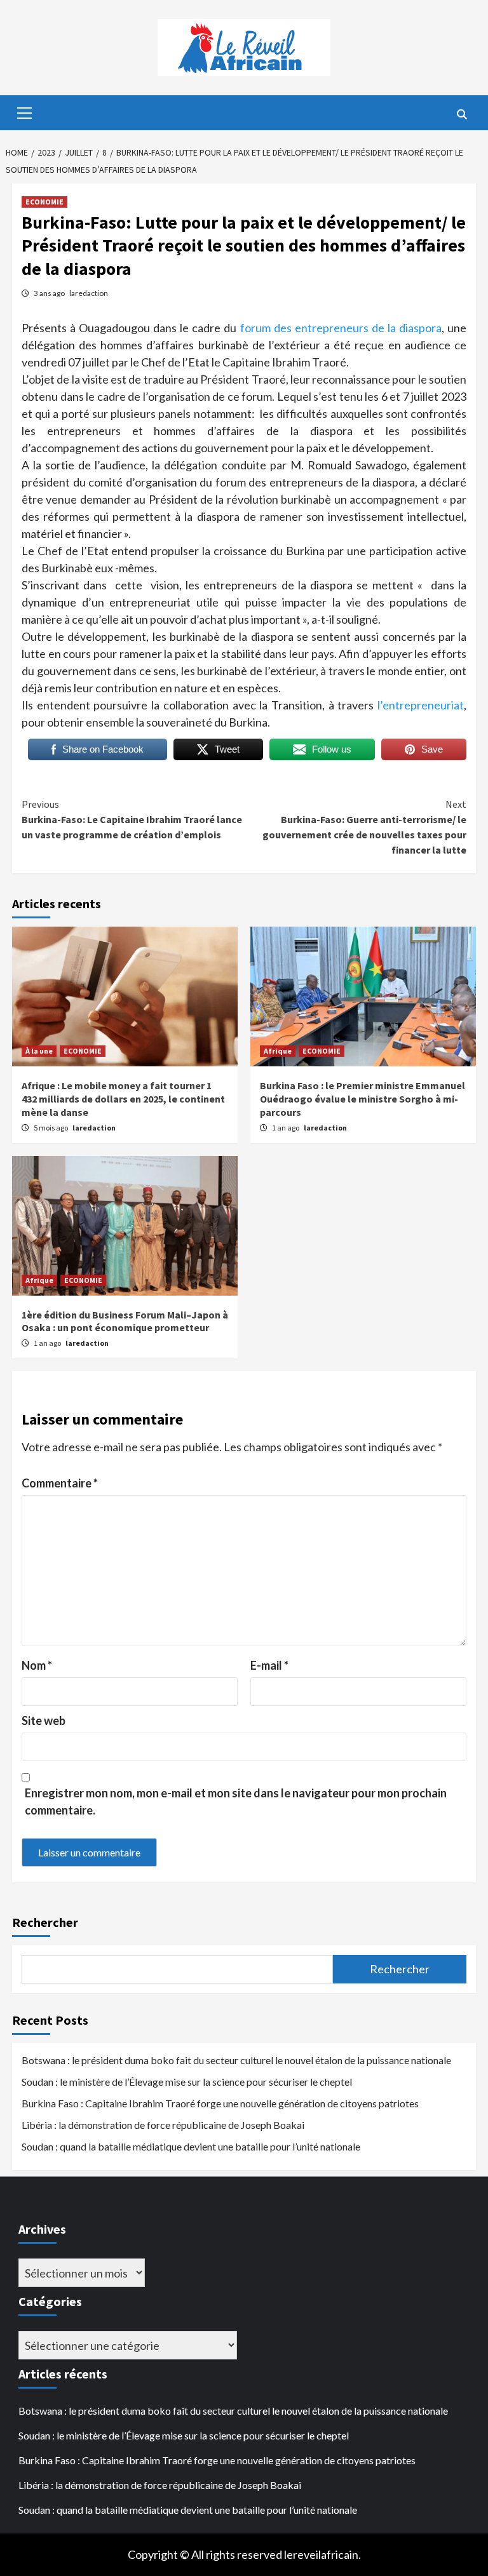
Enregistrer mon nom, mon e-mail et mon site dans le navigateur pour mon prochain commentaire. (236, 1801)
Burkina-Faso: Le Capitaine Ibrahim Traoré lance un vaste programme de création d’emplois (132, 819)
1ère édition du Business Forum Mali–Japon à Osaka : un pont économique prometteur (125, 1321)
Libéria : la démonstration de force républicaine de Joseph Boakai (163, 2125)
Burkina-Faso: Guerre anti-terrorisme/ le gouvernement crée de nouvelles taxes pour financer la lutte (364, 827)
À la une (39, 1051)
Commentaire (60, 1483)
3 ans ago (50, 293)
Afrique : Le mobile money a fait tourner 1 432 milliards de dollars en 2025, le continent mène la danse (123, 1099)
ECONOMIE (44, 202)
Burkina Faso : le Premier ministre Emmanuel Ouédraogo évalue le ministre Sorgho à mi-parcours (363, 1099)
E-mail (269, 1665)
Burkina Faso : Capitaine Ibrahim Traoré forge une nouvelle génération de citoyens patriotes (220, 2103)
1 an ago (286, 1128)
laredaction (89, 293)
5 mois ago (51, 1128)
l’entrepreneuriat (421, 705)
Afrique (278, 1051)
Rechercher (45, 1922)
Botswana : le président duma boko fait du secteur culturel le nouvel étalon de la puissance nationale (236, 2060)
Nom (37, 1665)
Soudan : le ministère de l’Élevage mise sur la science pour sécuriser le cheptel (187, 2082)
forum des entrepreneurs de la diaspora (341, 328)
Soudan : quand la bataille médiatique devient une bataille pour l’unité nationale (191, 2146)
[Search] (462, 114)
